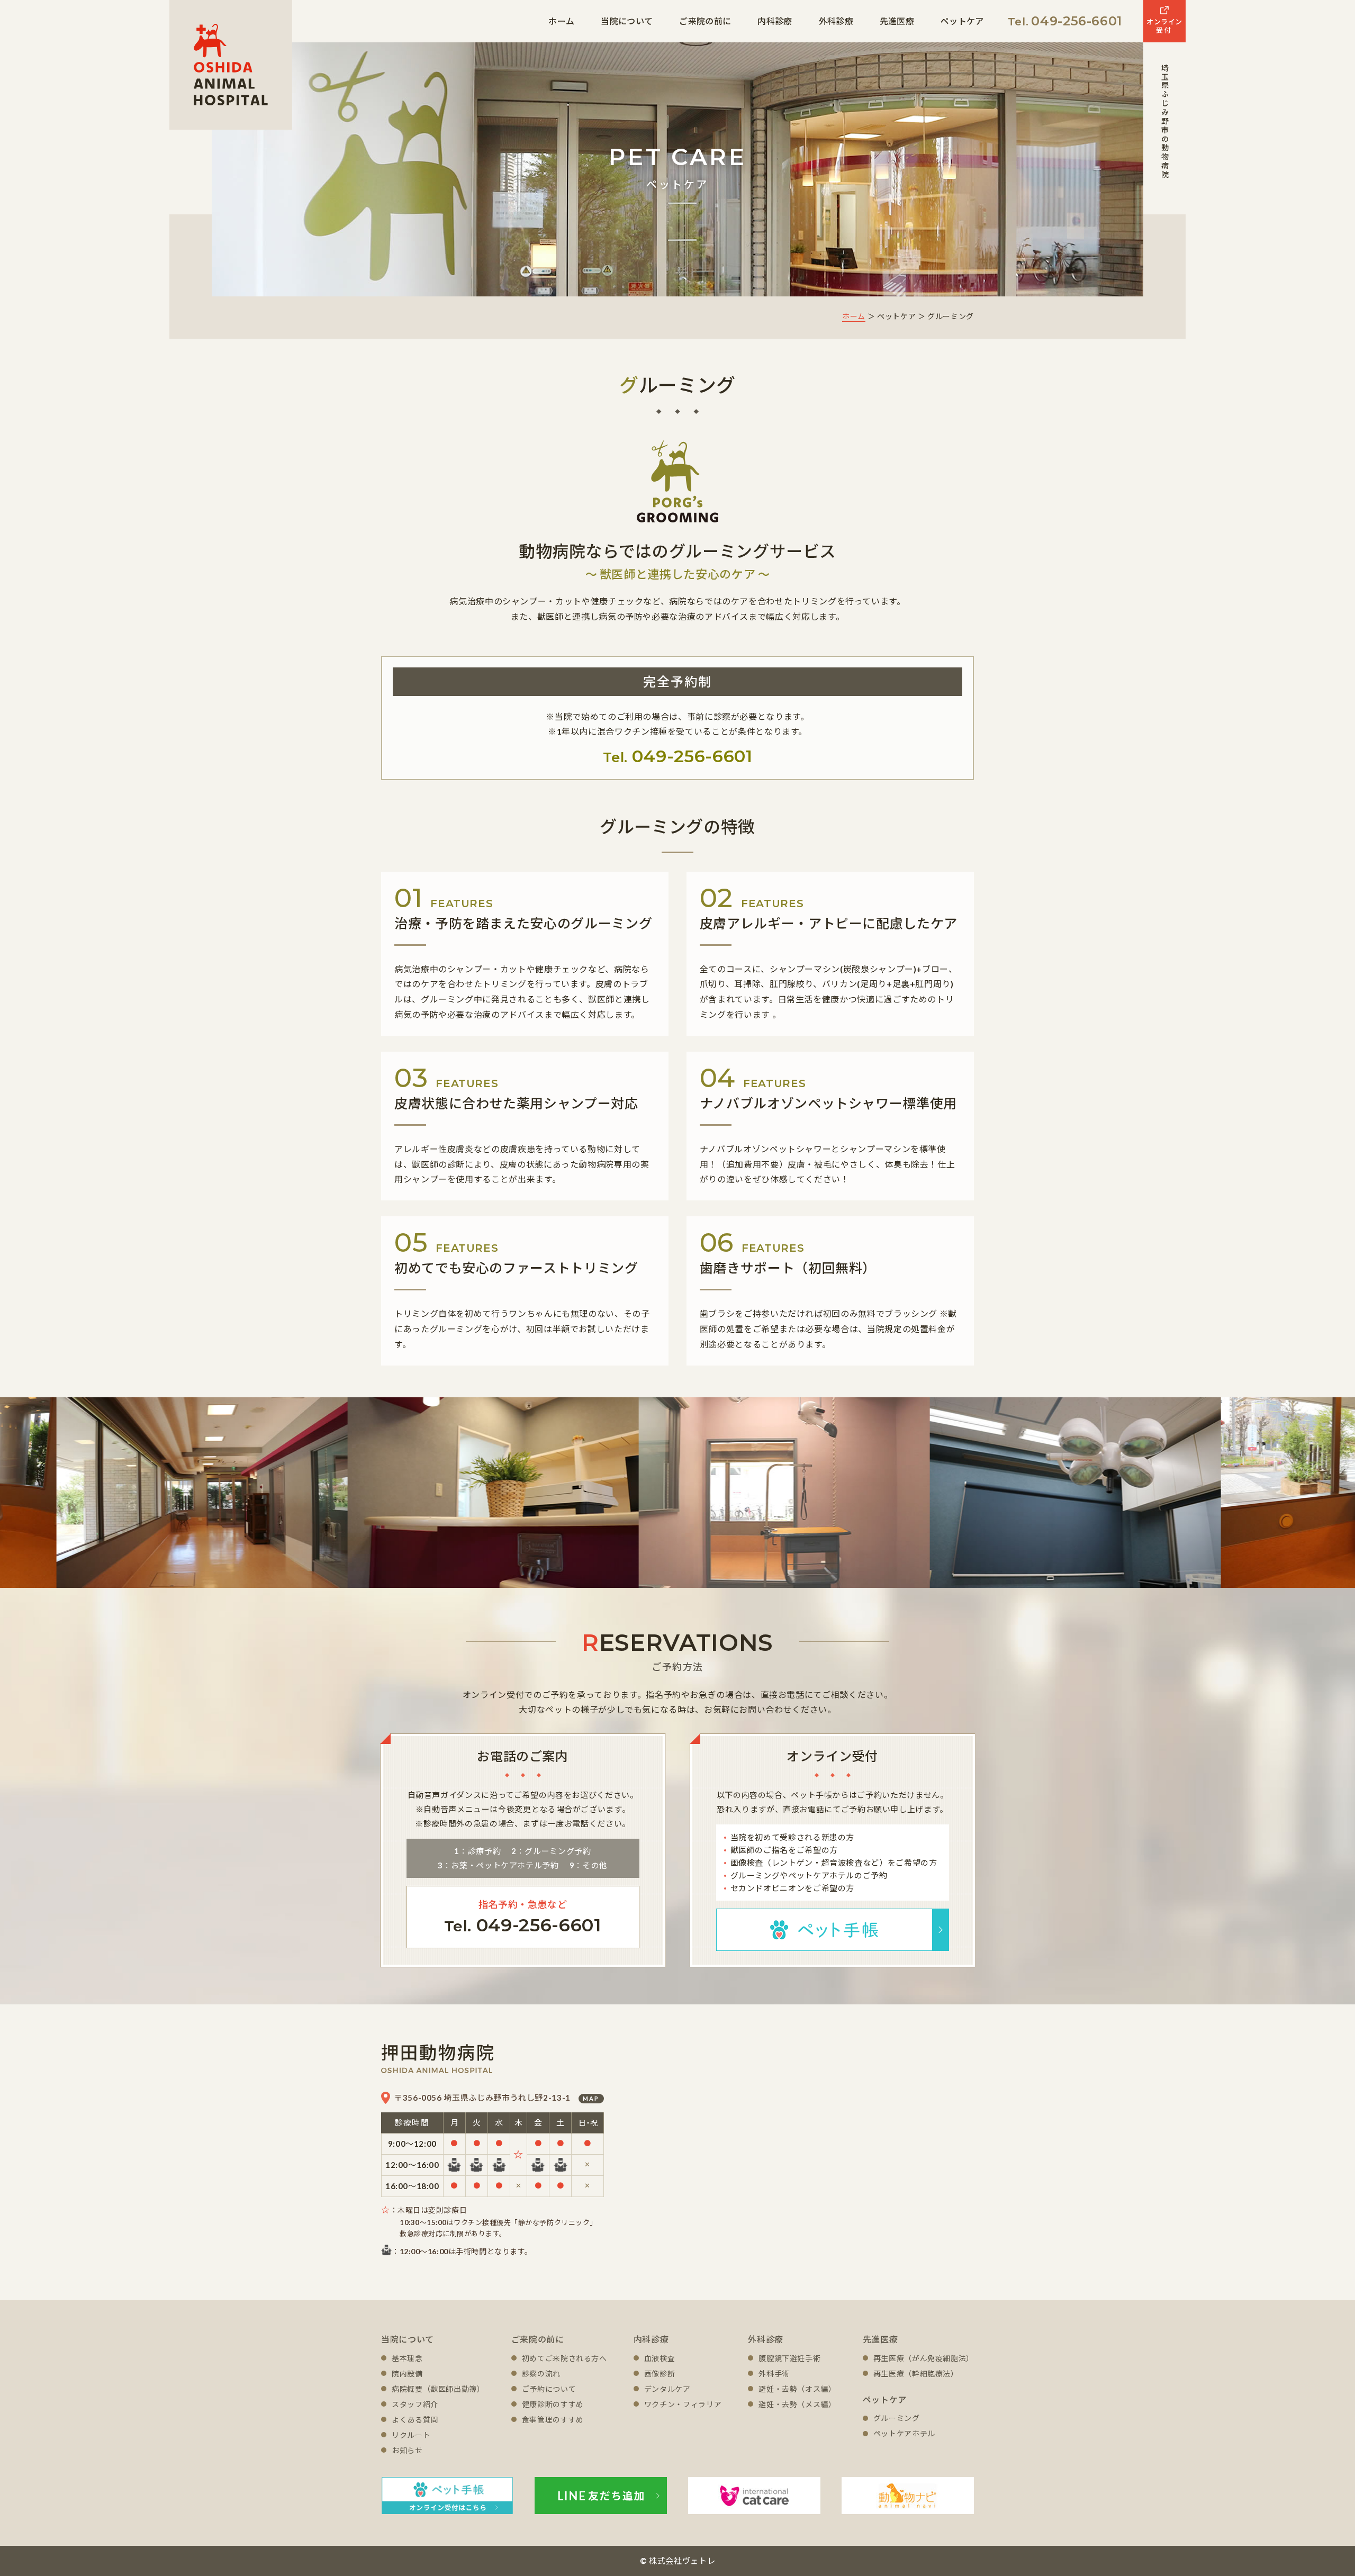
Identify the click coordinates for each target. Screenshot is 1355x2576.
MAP (591, 2098)
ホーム (561, 21)
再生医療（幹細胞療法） (916, 2374)
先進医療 (897, 21)
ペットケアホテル (904, 2433)
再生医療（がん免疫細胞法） (924, 2358)
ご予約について (549, 2389)
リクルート (411, 2435)
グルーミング (897, 2418)
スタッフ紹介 (415, 2404)
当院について (627, 21)
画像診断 (660, 2374)
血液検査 (660, 2358)
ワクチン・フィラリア (683, 2404)
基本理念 (407, 2358)
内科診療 (775, 21)
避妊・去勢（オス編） (797, 2389)
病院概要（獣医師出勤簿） (438, 2389)
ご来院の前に (705, 21)
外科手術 (774, 2374)
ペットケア (962, 21)
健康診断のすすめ (553, 2404)
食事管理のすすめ (553, 2420)
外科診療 (836, 21)
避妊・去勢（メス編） (797, 2404)
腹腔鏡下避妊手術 (789, 2358)
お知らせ (407, 2450)
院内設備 (407, 2374)
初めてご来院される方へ (564, 2358)
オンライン (1164, 26)
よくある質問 (415, 2420)
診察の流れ (541, 2374)
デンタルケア (667, 2389)
